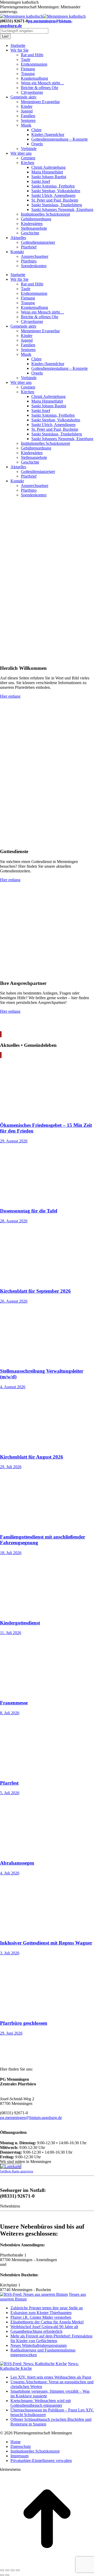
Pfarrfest (9, 1783)
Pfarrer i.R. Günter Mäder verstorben (41, 2317)
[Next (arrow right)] (7, 2575)
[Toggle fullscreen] (13, 2570)
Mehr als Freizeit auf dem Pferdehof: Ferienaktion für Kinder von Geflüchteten (51, 2338)
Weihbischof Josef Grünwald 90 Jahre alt (44, 2327)
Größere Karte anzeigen (17, 2171)
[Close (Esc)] (2, 2570)
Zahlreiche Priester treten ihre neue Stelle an (47, 2308)
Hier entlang (10, 696)
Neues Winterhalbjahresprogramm (39, 2345)
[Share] (7, 2570)
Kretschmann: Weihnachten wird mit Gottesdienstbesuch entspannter (41, 2403)
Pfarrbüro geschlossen (24, 2023)
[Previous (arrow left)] (2, 2575)
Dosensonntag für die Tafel (29, 1211)
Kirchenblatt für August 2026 (32, 1457)
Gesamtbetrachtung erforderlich (36, 2331)
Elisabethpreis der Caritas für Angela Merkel (47, 2322)
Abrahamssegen (17, 1863)
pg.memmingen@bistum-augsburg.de (31, 2118)
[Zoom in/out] (18, 2570)
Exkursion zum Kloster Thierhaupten (41, 2313)
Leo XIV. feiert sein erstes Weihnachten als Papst (51, 2377)
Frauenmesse (14, 1703)
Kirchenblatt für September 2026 (35, 1291)
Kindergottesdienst (20, 1623)
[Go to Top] (47, 2564)
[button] (41, 2461)
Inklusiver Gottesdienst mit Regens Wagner (46, 1943)
